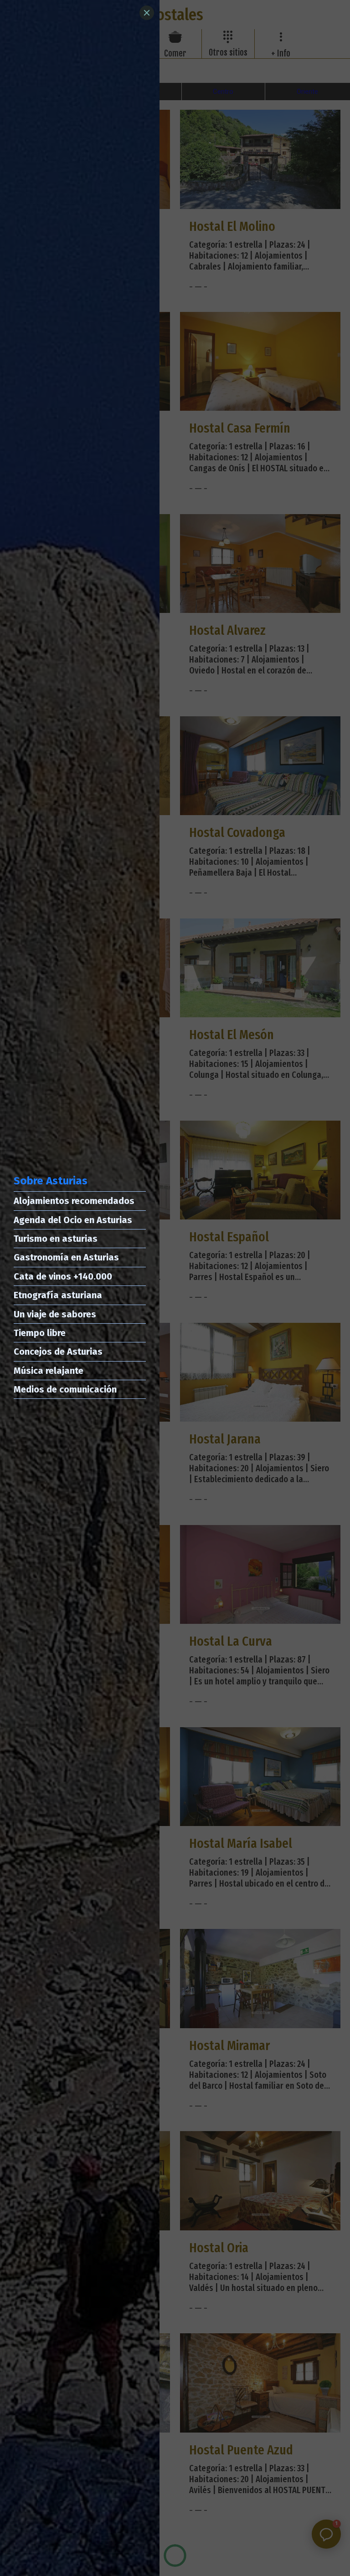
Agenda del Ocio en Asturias (73, 1220)
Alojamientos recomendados (74, 1201)
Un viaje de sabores (55, 1314)
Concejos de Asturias (58, 1352)
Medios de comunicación (65, 1389)
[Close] (147, 13)
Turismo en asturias (56, 1239)
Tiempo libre (40, 1333)
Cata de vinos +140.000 (63, 1276)
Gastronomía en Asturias (66, 1257)
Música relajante (49, 1371)
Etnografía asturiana (58, 1295)
